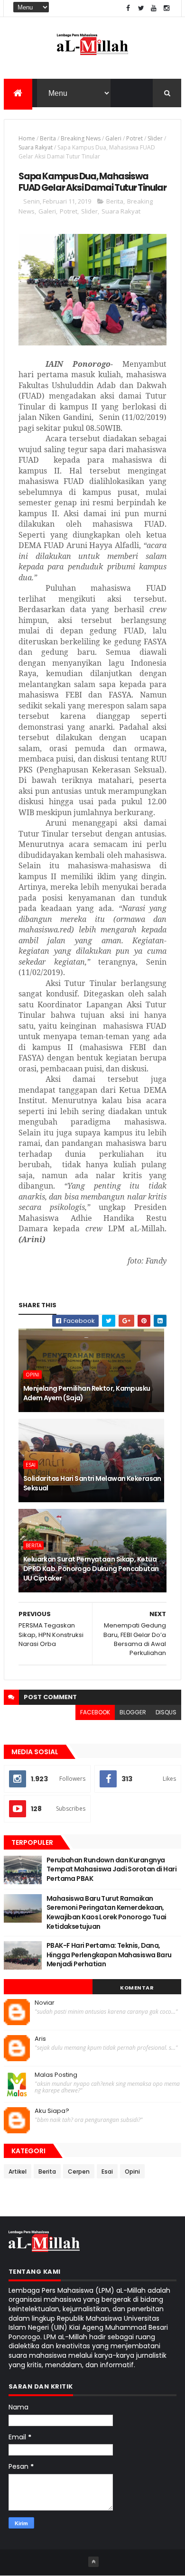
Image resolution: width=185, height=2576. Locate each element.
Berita (48, 138)
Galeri (113, 138)
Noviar (45, 2003)
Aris (40, 2039)
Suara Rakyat (36, 147)
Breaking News (81, 138)
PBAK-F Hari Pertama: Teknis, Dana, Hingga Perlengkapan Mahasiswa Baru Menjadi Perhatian (109, 1955)
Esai (31, 1465)
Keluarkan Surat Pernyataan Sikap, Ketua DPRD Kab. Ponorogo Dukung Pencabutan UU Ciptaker (91, 1568)
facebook (95, 1712)
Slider (155, 138)
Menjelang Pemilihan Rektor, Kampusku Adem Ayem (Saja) (87, 1393)
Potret (134, 138)
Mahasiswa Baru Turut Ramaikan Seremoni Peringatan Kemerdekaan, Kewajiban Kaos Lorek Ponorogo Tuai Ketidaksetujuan (106, 1912)
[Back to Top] (93, 2562)
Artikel (18, 2171)
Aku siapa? (52, 2111)
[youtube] (154, 8)
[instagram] (166, 8)
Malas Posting (56, 2075)
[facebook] (128, 8)
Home (27, 138)
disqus (166, 1712)
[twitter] (141, 8)
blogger (133, 1712)
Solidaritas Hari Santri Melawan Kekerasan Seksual (92, 1483)
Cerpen (79, 2171)
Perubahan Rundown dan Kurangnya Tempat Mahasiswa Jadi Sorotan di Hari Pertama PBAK (111, 1869)
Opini (32, 1375)
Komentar (137, 1988)
